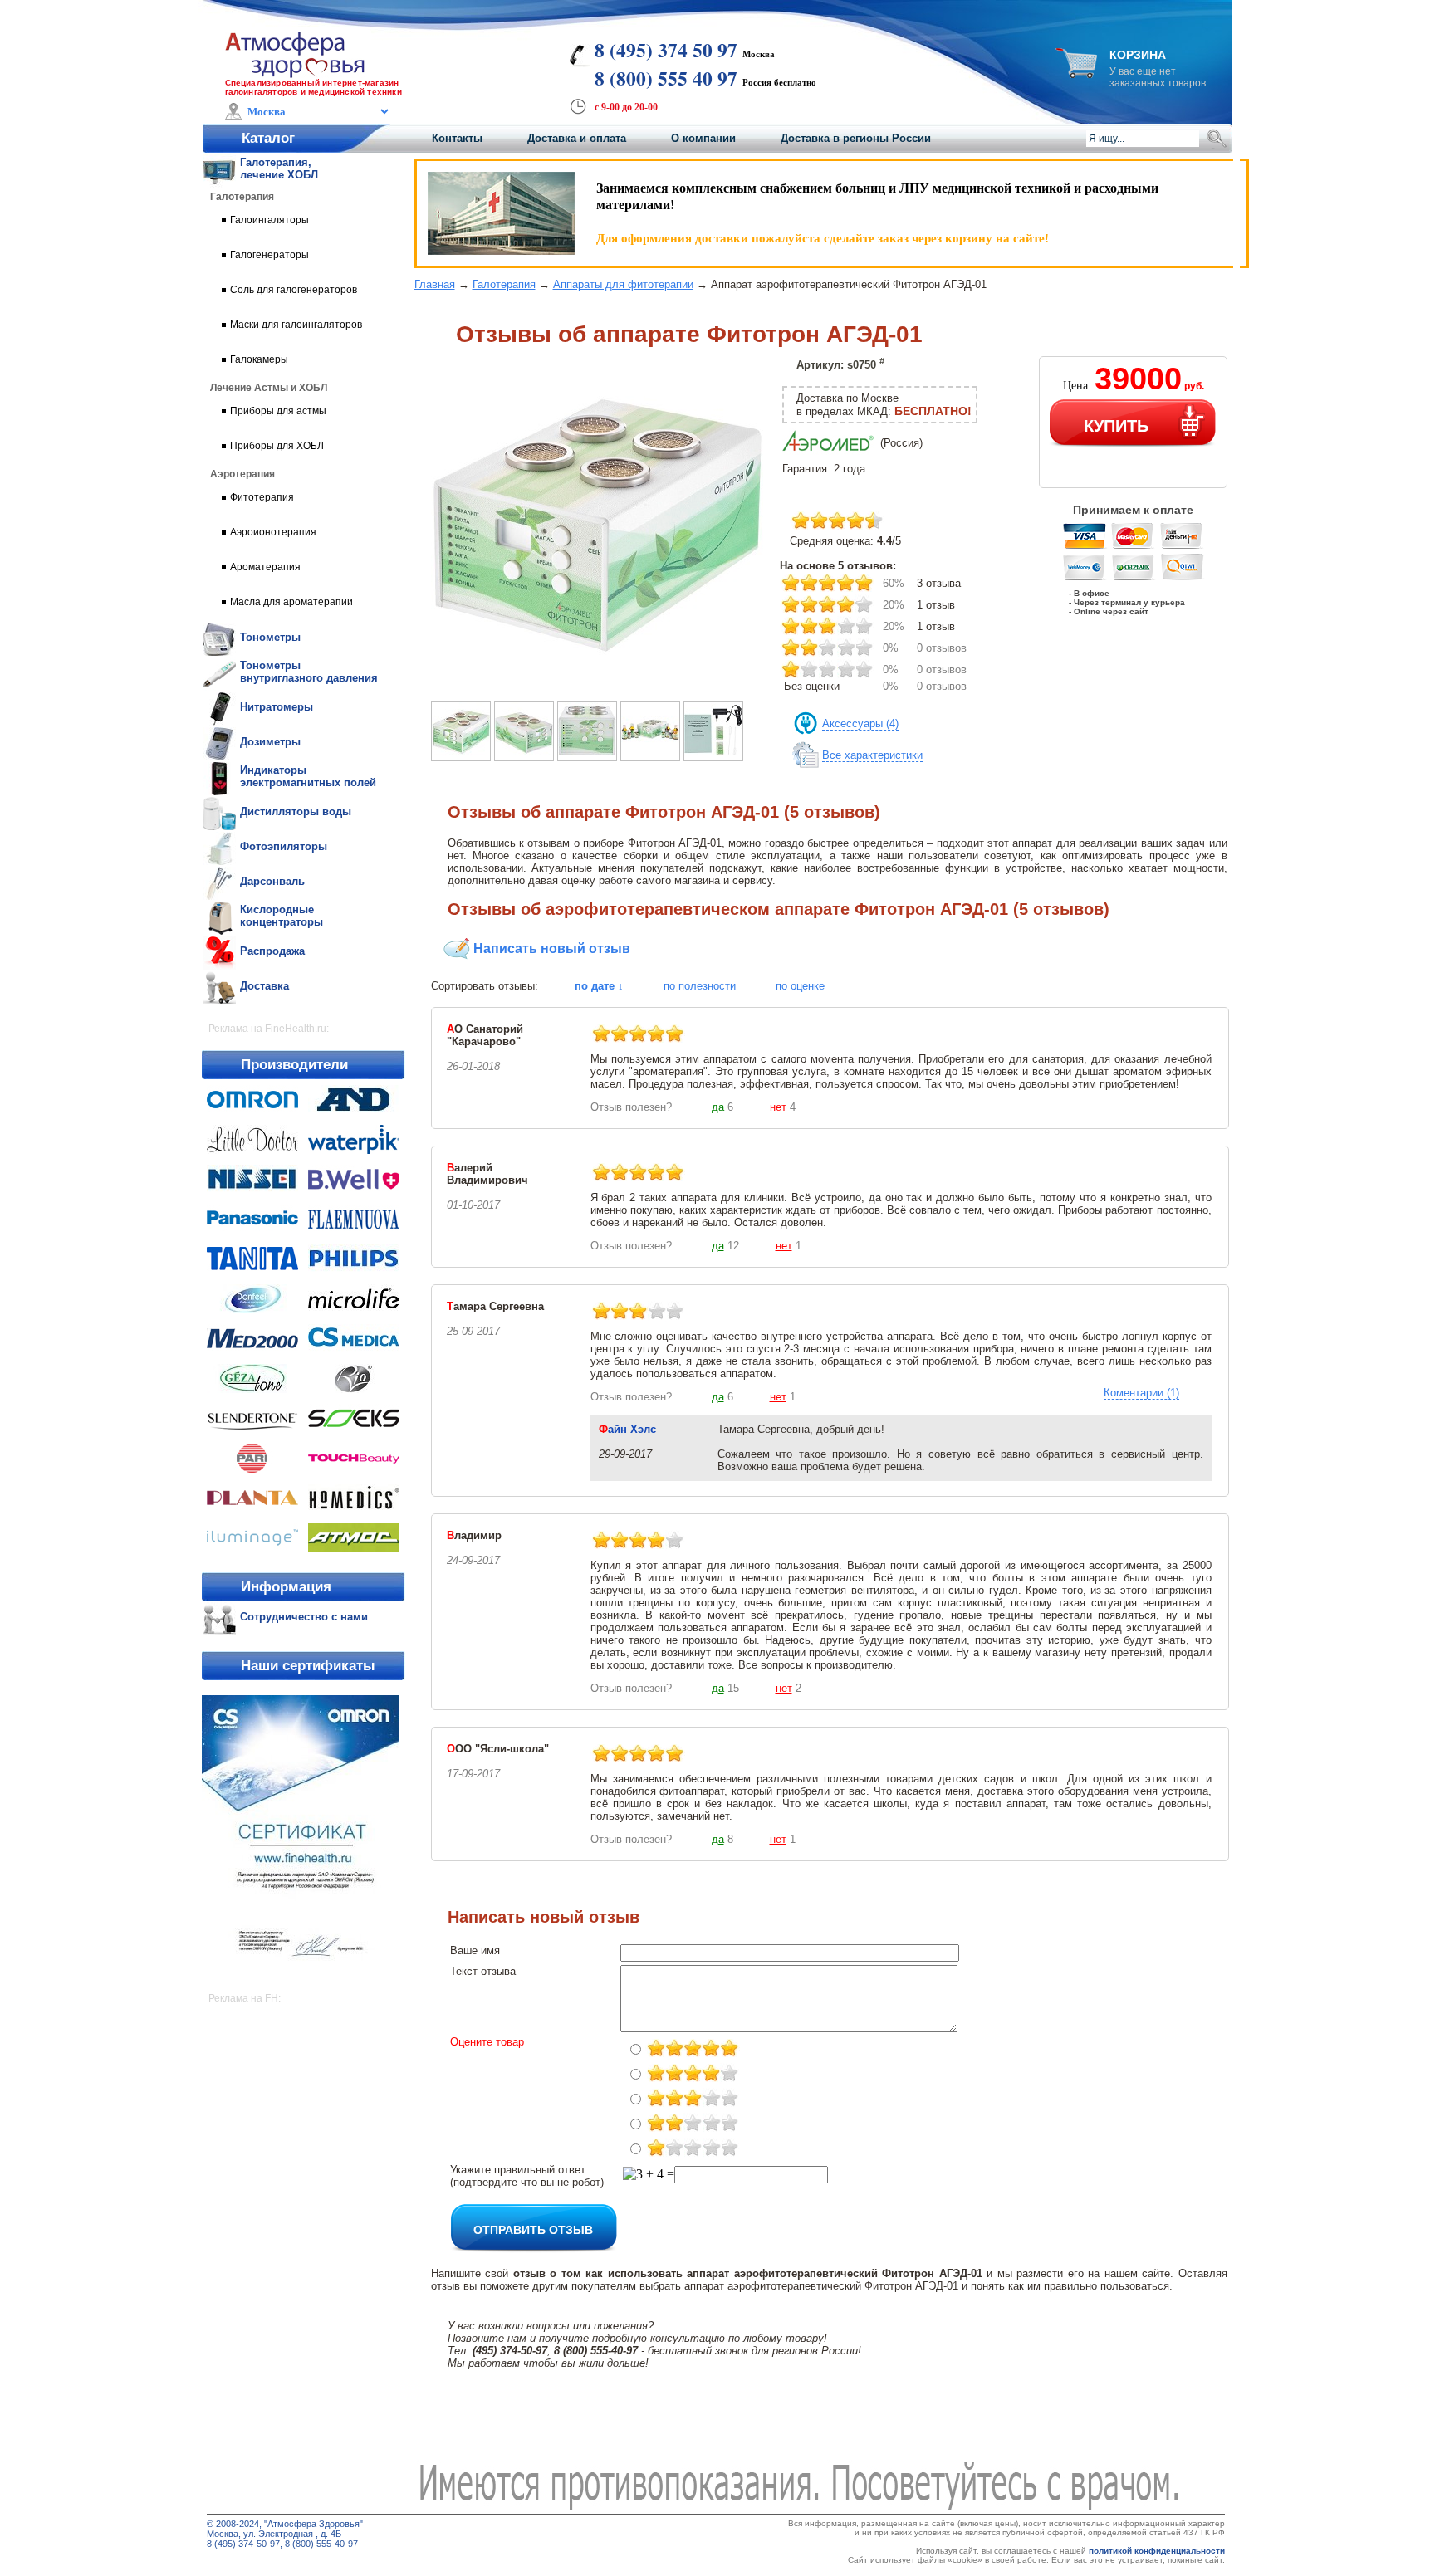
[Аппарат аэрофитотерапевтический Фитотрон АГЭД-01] (597, 684)
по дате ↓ (599, 986)
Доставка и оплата (577, 138)
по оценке (800, 986)
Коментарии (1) (1141, 1393)
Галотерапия (504, 284)
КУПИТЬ (1116, 425)
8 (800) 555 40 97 (666, 78)
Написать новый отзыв (552, 948)
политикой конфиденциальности (1157, 2551)
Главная (435, 284)
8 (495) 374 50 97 (666, 50)
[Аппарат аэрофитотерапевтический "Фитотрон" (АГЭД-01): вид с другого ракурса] (524, 757)
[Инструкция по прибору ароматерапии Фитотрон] (713, 757)
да (718, 1107)
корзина (1138, 55)
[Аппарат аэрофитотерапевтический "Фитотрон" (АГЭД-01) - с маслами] (650, 757)
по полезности (700, 986)
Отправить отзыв (533, 2229)
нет (778, 1107)
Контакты (457, 138)
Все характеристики (872, 755)
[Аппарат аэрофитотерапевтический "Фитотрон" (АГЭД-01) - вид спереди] (587, 757)
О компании (703, 138)
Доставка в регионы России (856, 138)
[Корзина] (1076, 73)
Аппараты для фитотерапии (623, 284)
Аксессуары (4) (860, 723)
